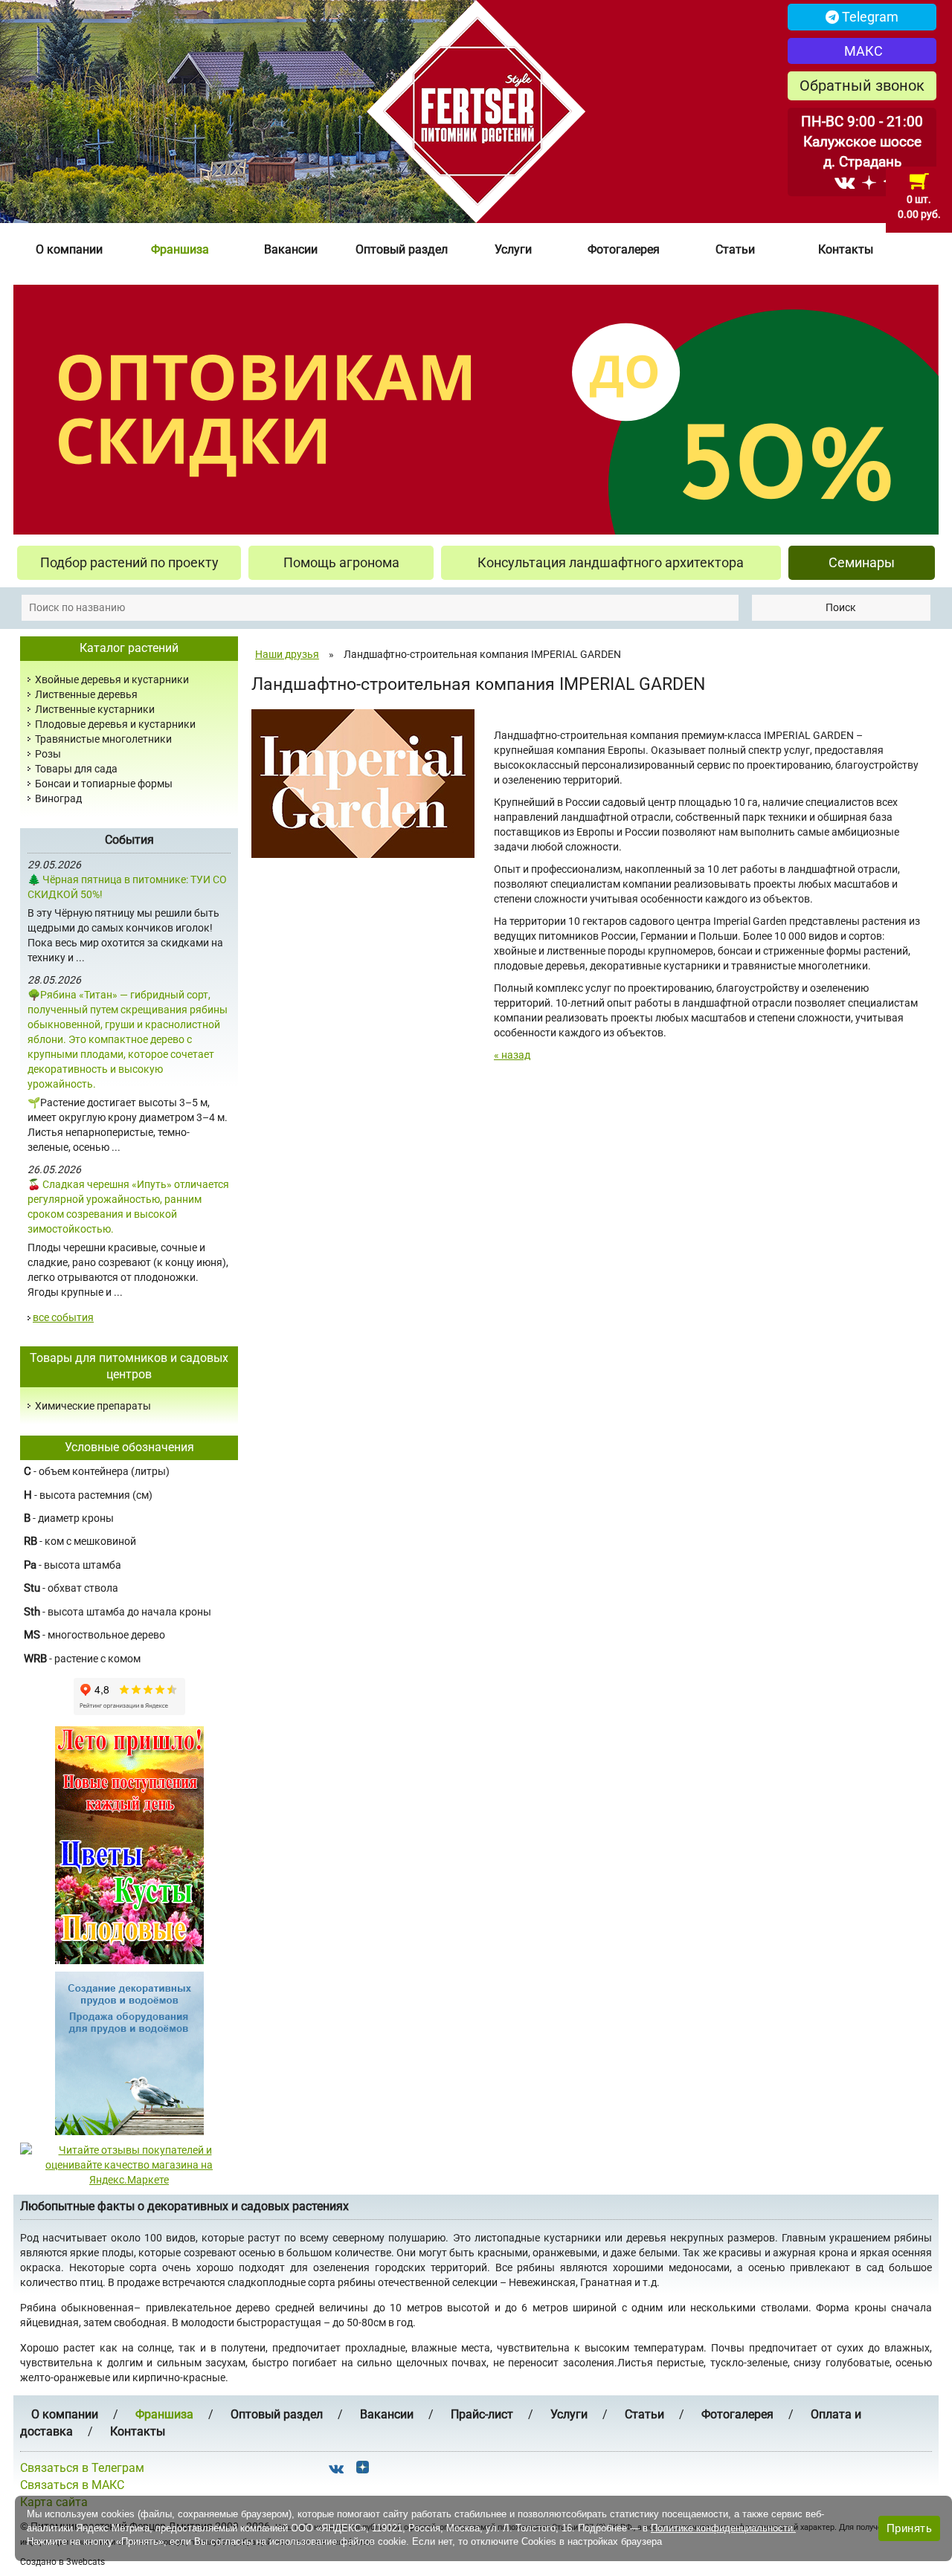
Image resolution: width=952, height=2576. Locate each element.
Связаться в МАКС (72, 2485)
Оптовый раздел (402, 249)
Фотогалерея (624, 249)
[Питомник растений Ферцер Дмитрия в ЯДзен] (869, 182)
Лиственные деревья (86, 694)
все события (63, 1317)
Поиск (841, 607)
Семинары (862, 562)
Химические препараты (93, 1406)
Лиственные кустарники (95, 709)
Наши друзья (287, 654)
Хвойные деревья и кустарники (112, 679)
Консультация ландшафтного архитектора (611, 562)
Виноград (58, 798)
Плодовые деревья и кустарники (115, 724)
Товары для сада (76, 769)
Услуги (513, 249)
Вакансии (291, 249)
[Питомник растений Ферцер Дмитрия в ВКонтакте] (845, 182)
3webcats (86, 2562)
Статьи (735, 249)
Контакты (846, 249)
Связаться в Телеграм (82, 2468)
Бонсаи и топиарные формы (104, 784)
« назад (512, 1055)
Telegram (869, 17)
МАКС (862, 51)
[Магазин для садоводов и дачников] (129, 2053)
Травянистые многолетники (103, 739)
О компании (69, 249)
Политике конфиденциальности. (723, 2528)
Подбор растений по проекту (129, 562)
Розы (48, 754)
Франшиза (180, 249)
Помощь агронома (341, 562)
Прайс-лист (482, 2414)
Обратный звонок (862, 85)
